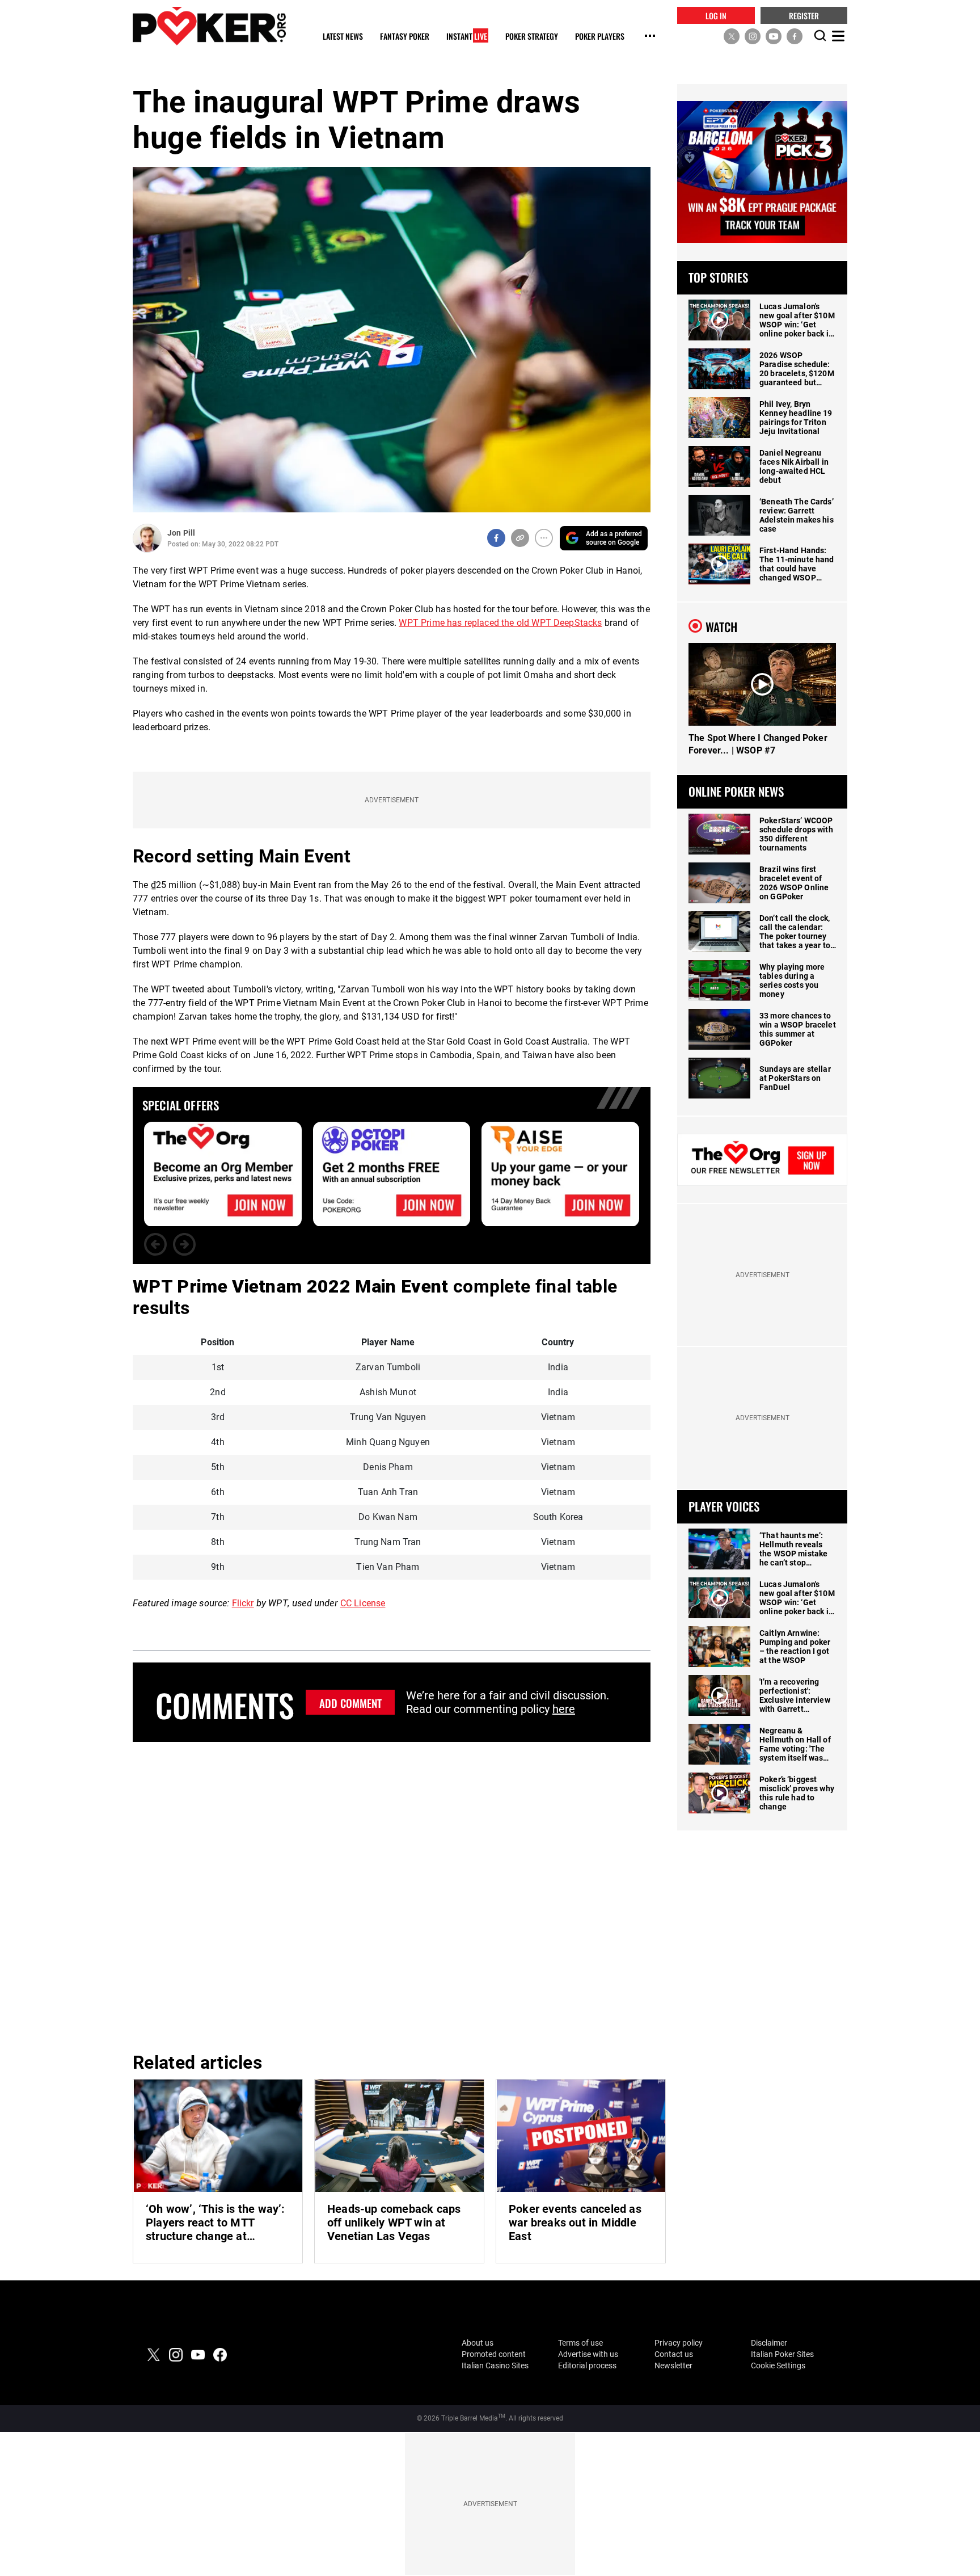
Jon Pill (181, 533)
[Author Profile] (147, 538)
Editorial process (587, 2365)
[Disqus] (392, 1895)
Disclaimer (769, 2343)
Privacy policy (679, 2343)
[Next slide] (184, 1244)
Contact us (674, 2354)
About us (478, 2343)
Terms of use (580, 2343)
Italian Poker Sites (782, 2354)
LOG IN (716, 15)
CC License (363, 1603)
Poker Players (600, 37)
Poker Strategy (532, 37)
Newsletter (673, 2365)
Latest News (343, 37)
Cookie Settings (778, 2365)
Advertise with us (588, 2354)
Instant (467, 37)
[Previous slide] (155, 1244)
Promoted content (494, 2354)
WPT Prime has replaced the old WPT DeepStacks (500, 623)
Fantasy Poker (405, 37)
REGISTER (804, 15)
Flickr (243, 1603)
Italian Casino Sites (495, 2365)
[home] (209, 26)
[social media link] (732, 36)
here (564, 1709)
